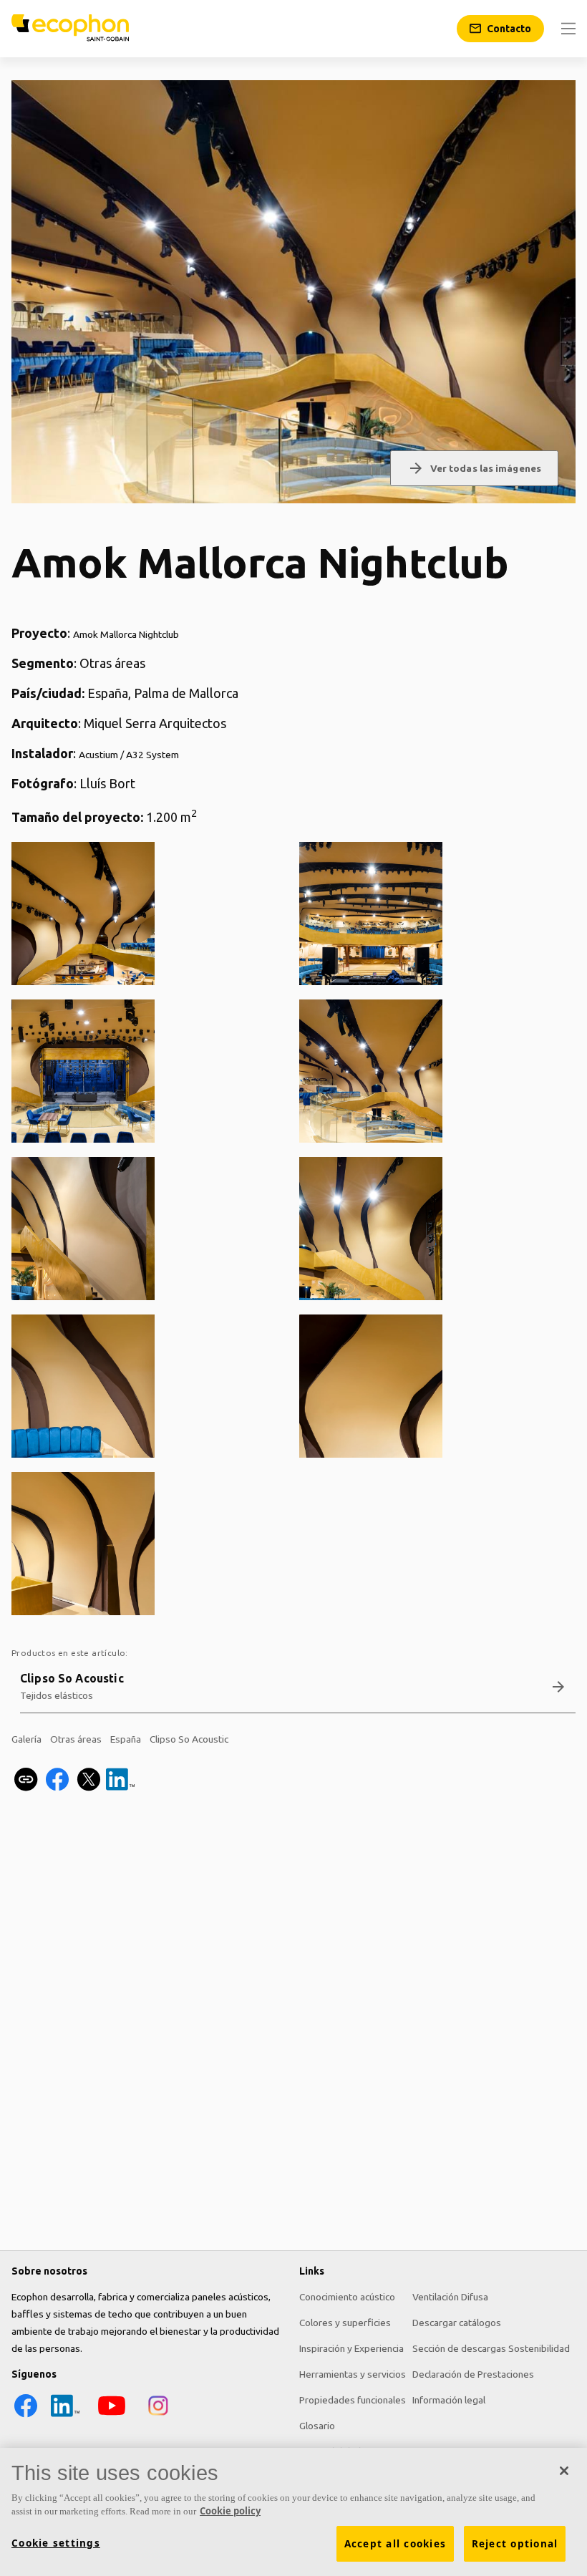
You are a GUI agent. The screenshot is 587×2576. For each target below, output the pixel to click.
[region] (293, 2512)
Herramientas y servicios (353, 2374)
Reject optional (515, 2544)
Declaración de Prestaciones (473, 2374)
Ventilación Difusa (450, 2297)
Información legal (449, 2400)
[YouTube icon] (112, 2416)
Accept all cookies (396, 2544)
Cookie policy (230, 2511)
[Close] (564, 2471)
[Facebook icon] (26, 2416)
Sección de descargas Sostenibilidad (491, 2348)
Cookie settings (56, 2543)
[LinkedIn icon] (65, 2416)
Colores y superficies (345, 2323)
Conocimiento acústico (347, 2297)
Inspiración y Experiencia (351, 2348)
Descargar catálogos (457, 2323)
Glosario (317, 2426)
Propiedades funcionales (353, 2400)
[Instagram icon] (158, 2416)
